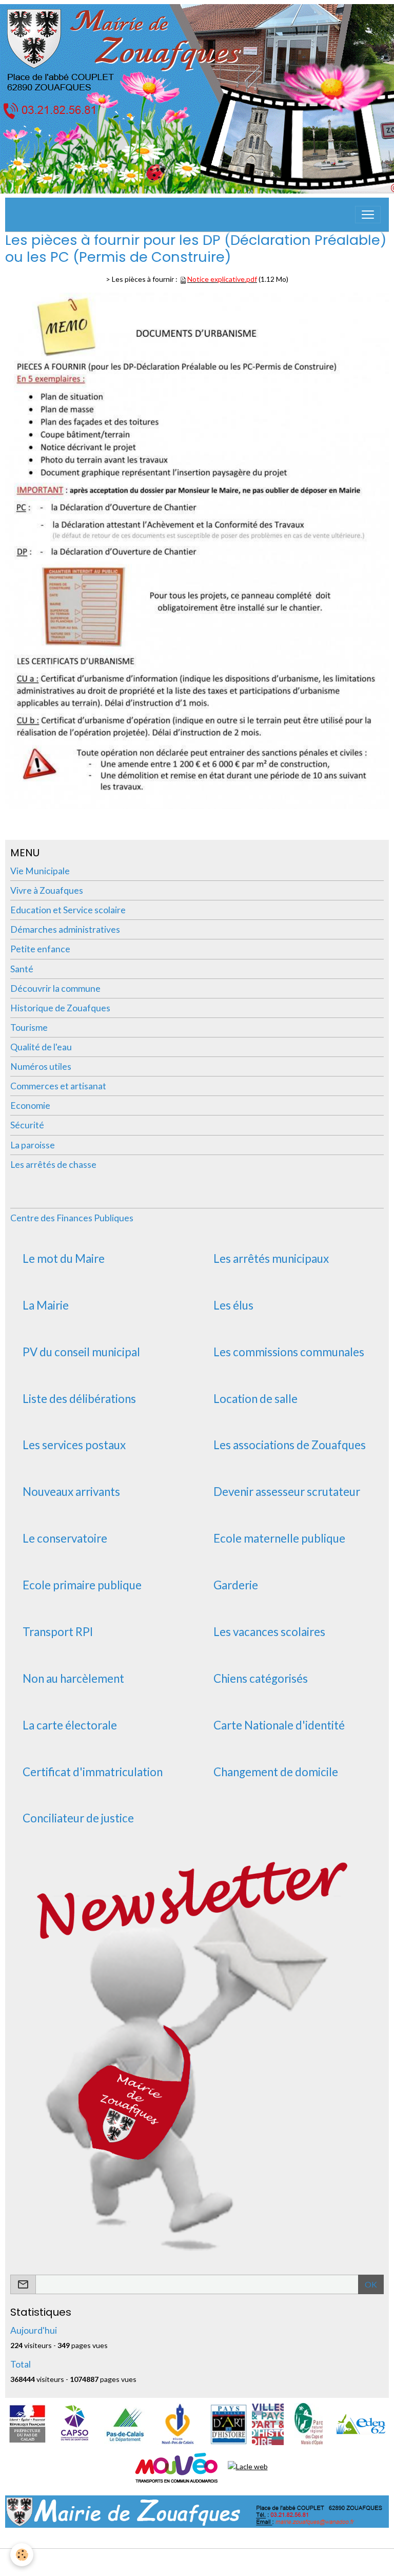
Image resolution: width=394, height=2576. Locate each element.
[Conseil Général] (125, 2423)
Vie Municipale (40, 871)
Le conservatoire (65, 1539)
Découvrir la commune (55, 988)
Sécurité (27, 1125)
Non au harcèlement (73, 1679)
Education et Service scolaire (68, 910)
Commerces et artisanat (58, 1086)
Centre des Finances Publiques (72, 1218)
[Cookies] (22, 2555)
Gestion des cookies (230, 2562)
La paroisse (33, 1145)
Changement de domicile (276, 1772)
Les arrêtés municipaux (271, 1259)
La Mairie (46, 1305)
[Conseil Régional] (178, 2423)
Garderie (236, 1585)
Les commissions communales (289, 1352)
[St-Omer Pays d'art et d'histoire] (229, 2423)
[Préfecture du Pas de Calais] (27, 2423)
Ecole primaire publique (82, 1585)
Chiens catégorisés (261, 1679)
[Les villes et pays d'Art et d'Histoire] (268, 2423)
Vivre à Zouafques (47, 890)
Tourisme (29, 1027)
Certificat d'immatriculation (93, 1772)
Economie (30, 1106)
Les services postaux (74, 1445)
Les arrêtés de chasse (53, 1165)
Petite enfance (40, 949)
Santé (22, 969)
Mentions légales (159, 2562)
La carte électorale (70, 1725)
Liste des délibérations (79, 1399)
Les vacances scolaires (269, 1632)
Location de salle (255, 1399)
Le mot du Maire (64, 1259)
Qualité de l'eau (41, 1047)
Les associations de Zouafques (290, 1445)
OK (371, 2284)
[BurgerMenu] (368, 215)
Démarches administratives (65, 929)
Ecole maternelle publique (279, 1539)
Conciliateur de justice (78, 1818)
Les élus (233, 1305)
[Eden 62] (360, 2423)
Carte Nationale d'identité (279, 1725)
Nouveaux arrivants (71, 1492)
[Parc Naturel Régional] (309, 2423)
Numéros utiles (41, 1066)
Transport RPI (58, 1632)
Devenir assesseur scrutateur (287, 1492)
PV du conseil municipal (81, 1352)
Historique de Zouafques (60, 1008)
